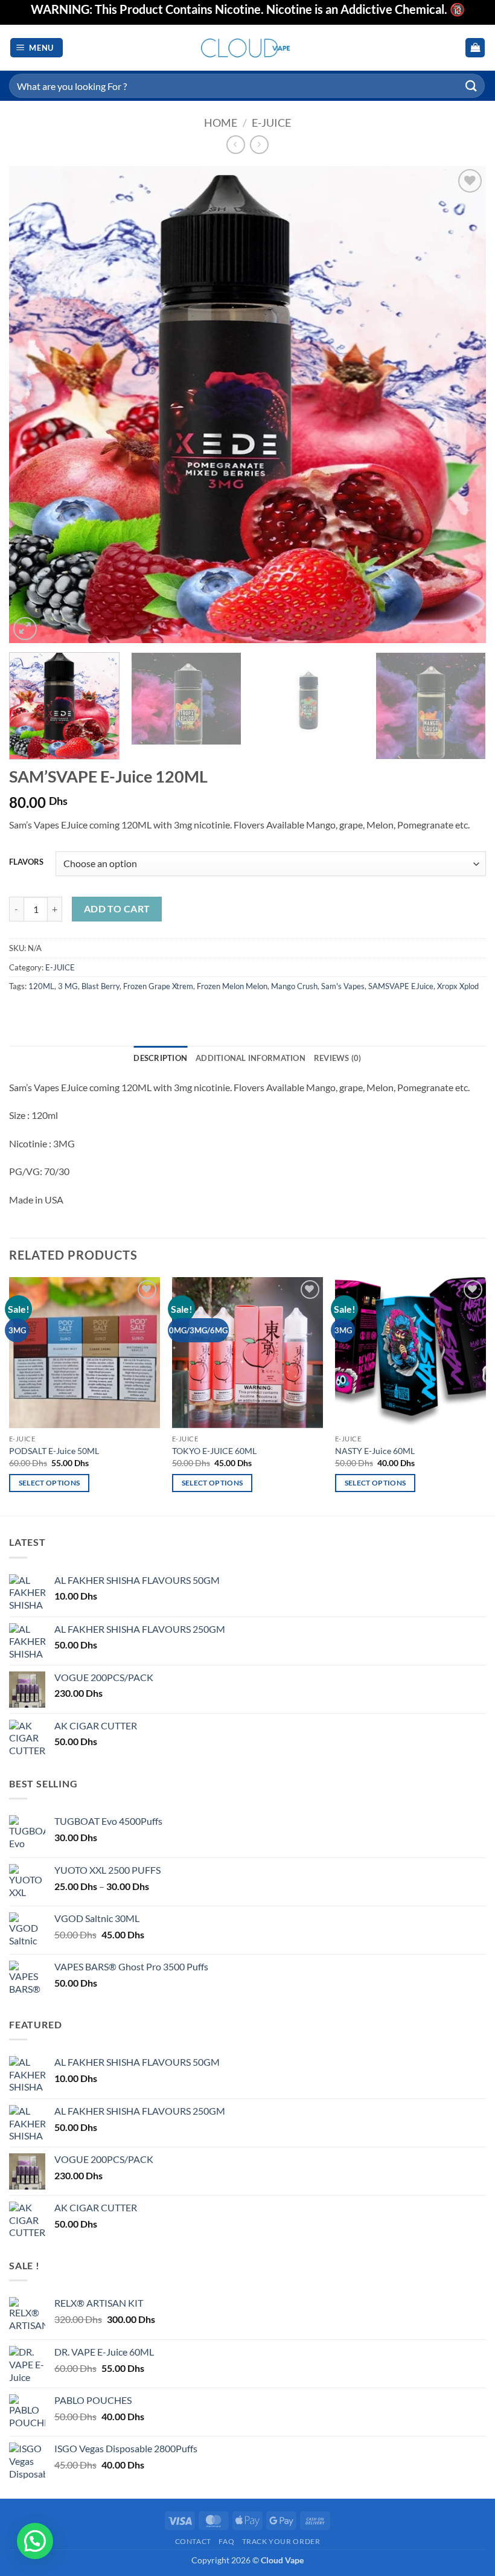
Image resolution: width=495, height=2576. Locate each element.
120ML (41, 986)
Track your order (281, 2541)
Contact (193, 2541)
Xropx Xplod (458, 986)
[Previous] (34, 405)
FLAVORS (26, 862)
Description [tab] (160, 1058)
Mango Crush (294, 986)
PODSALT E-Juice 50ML (54, 1451)
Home (221, 123)
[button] (37, 48)
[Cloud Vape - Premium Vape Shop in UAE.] (247, 47)
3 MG (68, 986)
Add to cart (117, 909)
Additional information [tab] (251, 1058)
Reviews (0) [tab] (338, 1058)
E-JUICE (271, 123)
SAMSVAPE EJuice (401, 986)
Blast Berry (101, 986)
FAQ (226, 2541)
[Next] (461, 405)
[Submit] (471, 85)
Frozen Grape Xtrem (158, 986)
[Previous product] (259, 145)
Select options (49, 1483)
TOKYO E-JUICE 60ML (214, 1451)
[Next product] (236, 145)
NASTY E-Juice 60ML (375, 1451)
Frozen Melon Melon (232, 986)
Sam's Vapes (343, 986)
